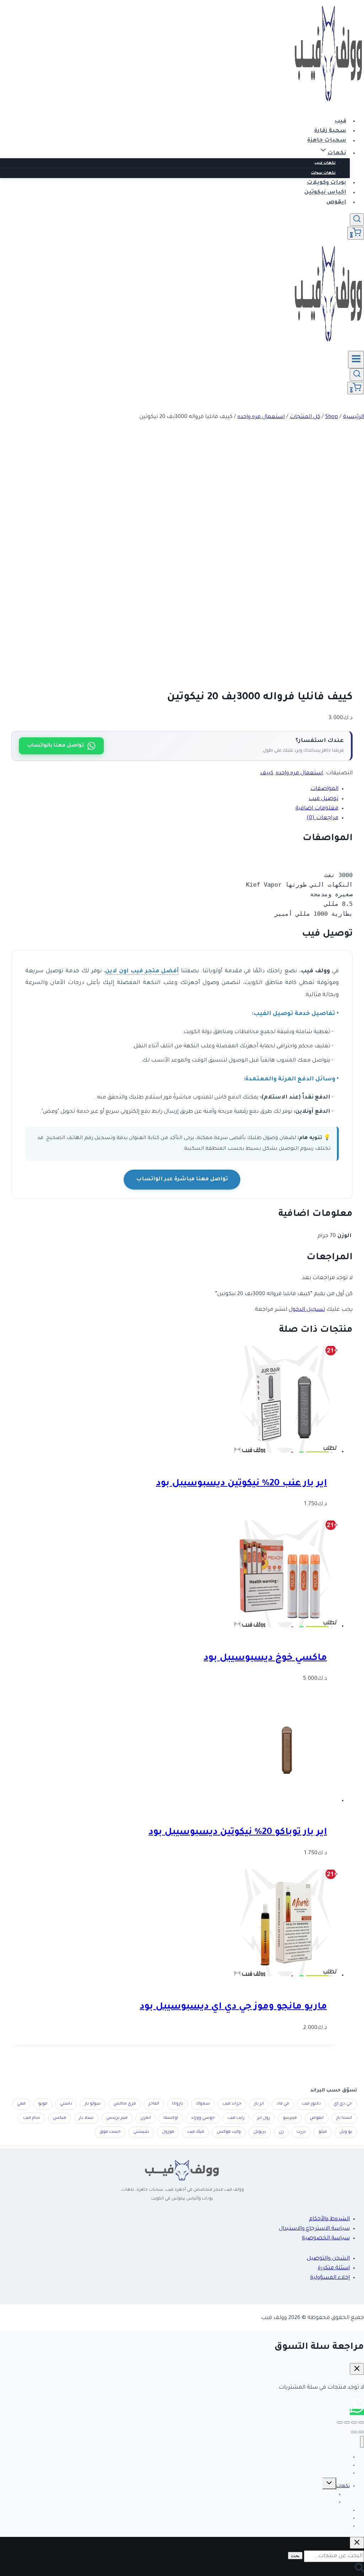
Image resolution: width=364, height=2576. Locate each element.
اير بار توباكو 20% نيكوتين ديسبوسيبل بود (238, 1833)
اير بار (259, 2104)
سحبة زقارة (330, 131)
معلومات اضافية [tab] (317, 809)
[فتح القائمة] (356, 359)
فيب (340, 121)
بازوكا (178, 2104)
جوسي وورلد (203, 2118)
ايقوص (336, 202)
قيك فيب (196, 2132)
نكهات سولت (323, 173)
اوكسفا (171, 2118)
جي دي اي (343, 2104)
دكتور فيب (311, 2104)
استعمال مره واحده (299, 773)
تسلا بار (86, 2118)
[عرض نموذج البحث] (357, 220)
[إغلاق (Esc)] (340, 2422)
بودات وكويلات (326, 183)
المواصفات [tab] (324, 789)
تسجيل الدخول (307, 1310)
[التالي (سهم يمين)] (354, 2432)
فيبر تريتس (117, 2118)
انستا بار (344, 2118)
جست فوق (110, 2132)
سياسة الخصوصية (326, 2238)
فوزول (168, 2132)
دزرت (301, 2132)
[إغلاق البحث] (357, 2543)
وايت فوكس (229, 2132)
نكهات (343, 2486)
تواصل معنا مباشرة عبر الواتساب (182, 1179)
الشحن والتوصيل (328, 2259)
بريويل (260, 2132)
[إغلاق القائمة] (362, 2442)
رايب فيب (236, 2118)
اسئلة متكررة (334, 2268)
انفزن (146, 2118)
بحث (295, 2556)
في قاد (283, 2104)
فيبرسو (290, 2118)
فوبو (43, 2104)
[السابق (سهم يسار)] (361, 2432)
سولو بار (93, 2104)
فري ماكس (125, 2104)
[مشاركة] (347, 2422)
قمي (21, 2104)
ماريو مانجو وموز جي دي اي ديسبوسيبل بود (233, 2007)
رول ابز (264, 2118)
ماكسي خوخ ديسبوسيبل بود (265, 1658)
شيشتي (141, 2132)
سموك (203, 2104)
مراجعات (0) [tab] (322, 818)
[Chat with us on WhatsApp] (357, 2412)
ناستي (66, 2104)
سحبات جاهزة (327, 141)
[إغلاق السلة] (357, 2369)
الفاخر (154, 2104)
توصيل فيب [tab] (323, 799)
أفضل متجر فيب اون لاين (142, 971)
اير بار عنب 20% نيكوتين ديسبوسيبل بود (242, 1484)
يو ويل (346, 2132)
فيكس (60, 2118)
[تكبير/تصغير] (361, 2422)
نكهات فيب (325, 163)
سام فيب (32, 2118)
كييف (267, 773)
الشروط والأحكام (329, 2219)
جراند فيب (232, 2104)
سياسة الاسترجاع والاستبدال (314, 2229)
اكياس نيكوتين (325, 193)
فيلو (323, 2132)
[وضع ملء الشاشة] (354, 2422)
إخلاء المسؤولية (330, 2278)
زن (281, 2132)
